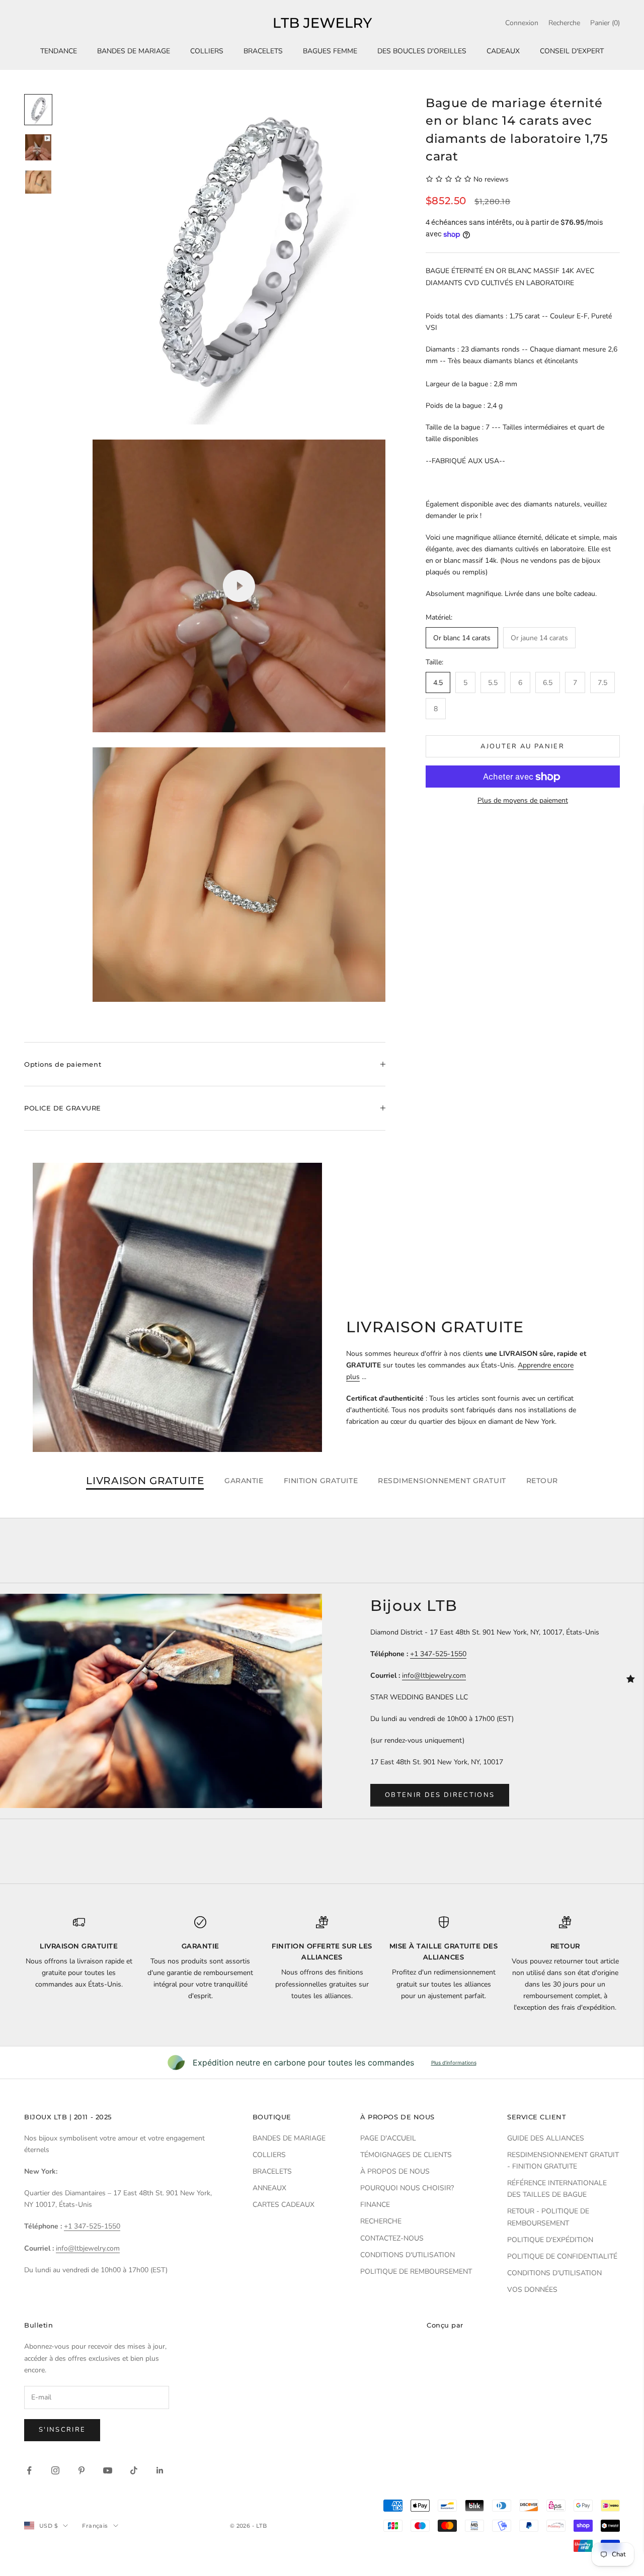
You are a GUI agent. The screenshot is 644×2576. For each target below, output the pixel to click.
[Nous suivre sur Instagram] (55, 2470)
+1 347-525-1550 (438, 1654)
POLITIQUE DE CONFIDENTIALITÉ (562, 2256)
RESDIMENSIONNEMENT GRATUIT (442, 1481)
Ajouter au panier (522, 746)
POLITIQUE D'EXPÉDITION (550, 2240)
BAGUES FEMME (330, 51)
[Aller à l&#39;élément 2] (38, 147)
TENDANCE (59, 51)
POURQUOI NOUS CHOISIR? (407, 2188)
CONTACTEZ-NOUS (392, 2238)
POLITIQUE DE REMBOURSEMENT (416, 2271)
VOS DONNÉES (532, 2290)
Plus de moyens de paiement (523, 801)
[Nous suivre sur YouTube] (108, 2470)
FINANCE (375, 2205)
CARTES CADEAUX (284, 2205)
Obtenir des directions (440, 1795)
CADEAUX (503, 51)
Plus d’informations (454, 2063)
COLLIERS (207, 51)
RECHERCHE (381, 2221)
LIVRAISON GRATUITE (145, 1481)
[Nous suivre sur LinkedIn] (160, 2470)
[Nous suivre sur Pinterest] (82, 2470)
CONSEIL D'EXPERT (572, 51)
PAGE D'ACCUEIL (388, 2138)
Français (95, 2526)
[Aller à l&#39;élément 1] (38, 110)
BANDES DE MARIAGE (134, 51)
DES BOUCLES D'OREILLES (422, 51)
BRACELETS (263, 51)
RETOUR (542, 1481)
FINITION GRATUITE (321, 1481)
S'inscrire (62, 2430)
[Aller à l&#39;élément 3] (38, 182)
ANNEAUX (269, 2188)
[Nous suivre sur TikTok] (134, 2470)
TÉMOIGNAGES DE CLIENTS (406, 2155)
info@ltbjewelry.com (434, 1676)
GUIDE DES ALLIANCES (546, 2138)
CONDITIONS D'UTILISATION (408, 2255)
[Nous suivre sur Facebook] (29, 2470)
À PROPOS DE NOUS (395, 2171)
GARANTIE (244, 1481)
